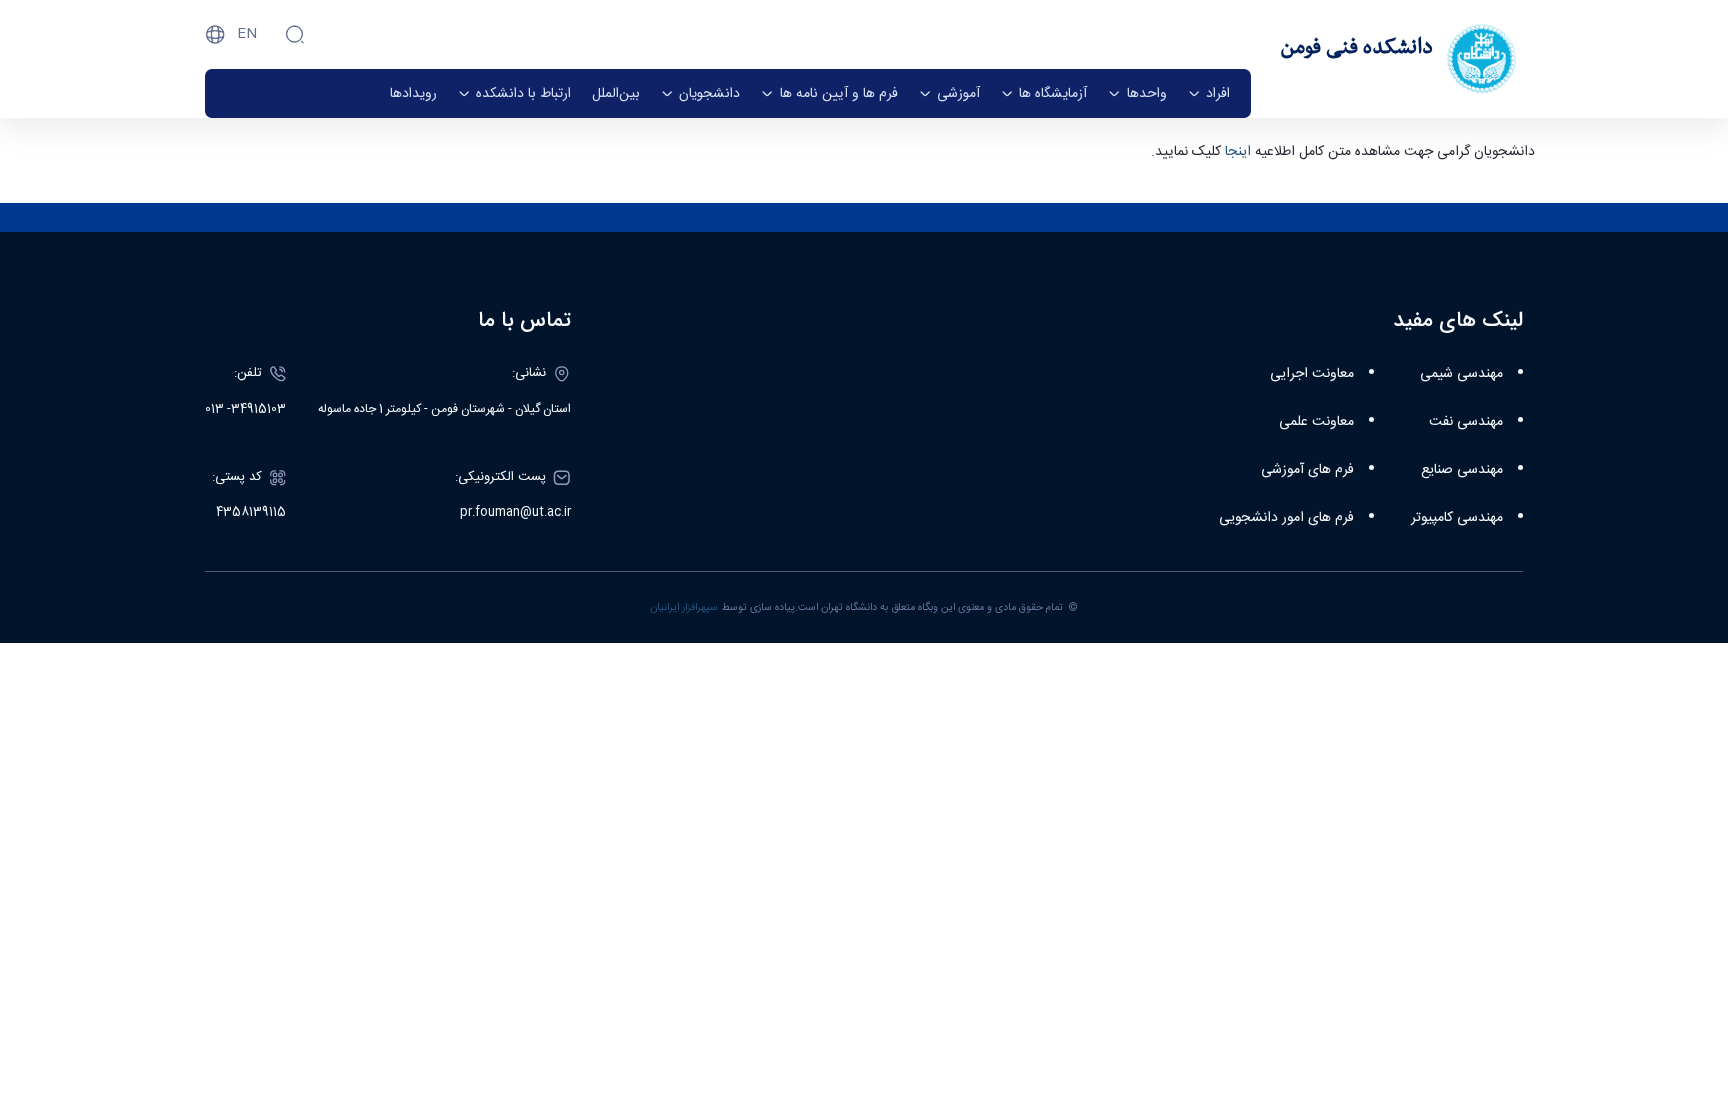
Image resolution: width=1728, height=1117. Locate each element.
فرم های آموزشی (1307, 470)
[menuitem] (1209, 93)
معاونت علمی (1316, 422)
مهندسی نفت (1466, 422)
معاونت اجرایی (1312, 374)
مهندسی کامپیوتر (1457, 518)
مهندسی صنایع (1462, 470)
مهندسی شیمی (1461, 374)
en (247, 34)
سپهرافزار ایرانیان (684, 607)
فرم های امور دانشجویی (1286, 518)
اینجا (1236, 152)
